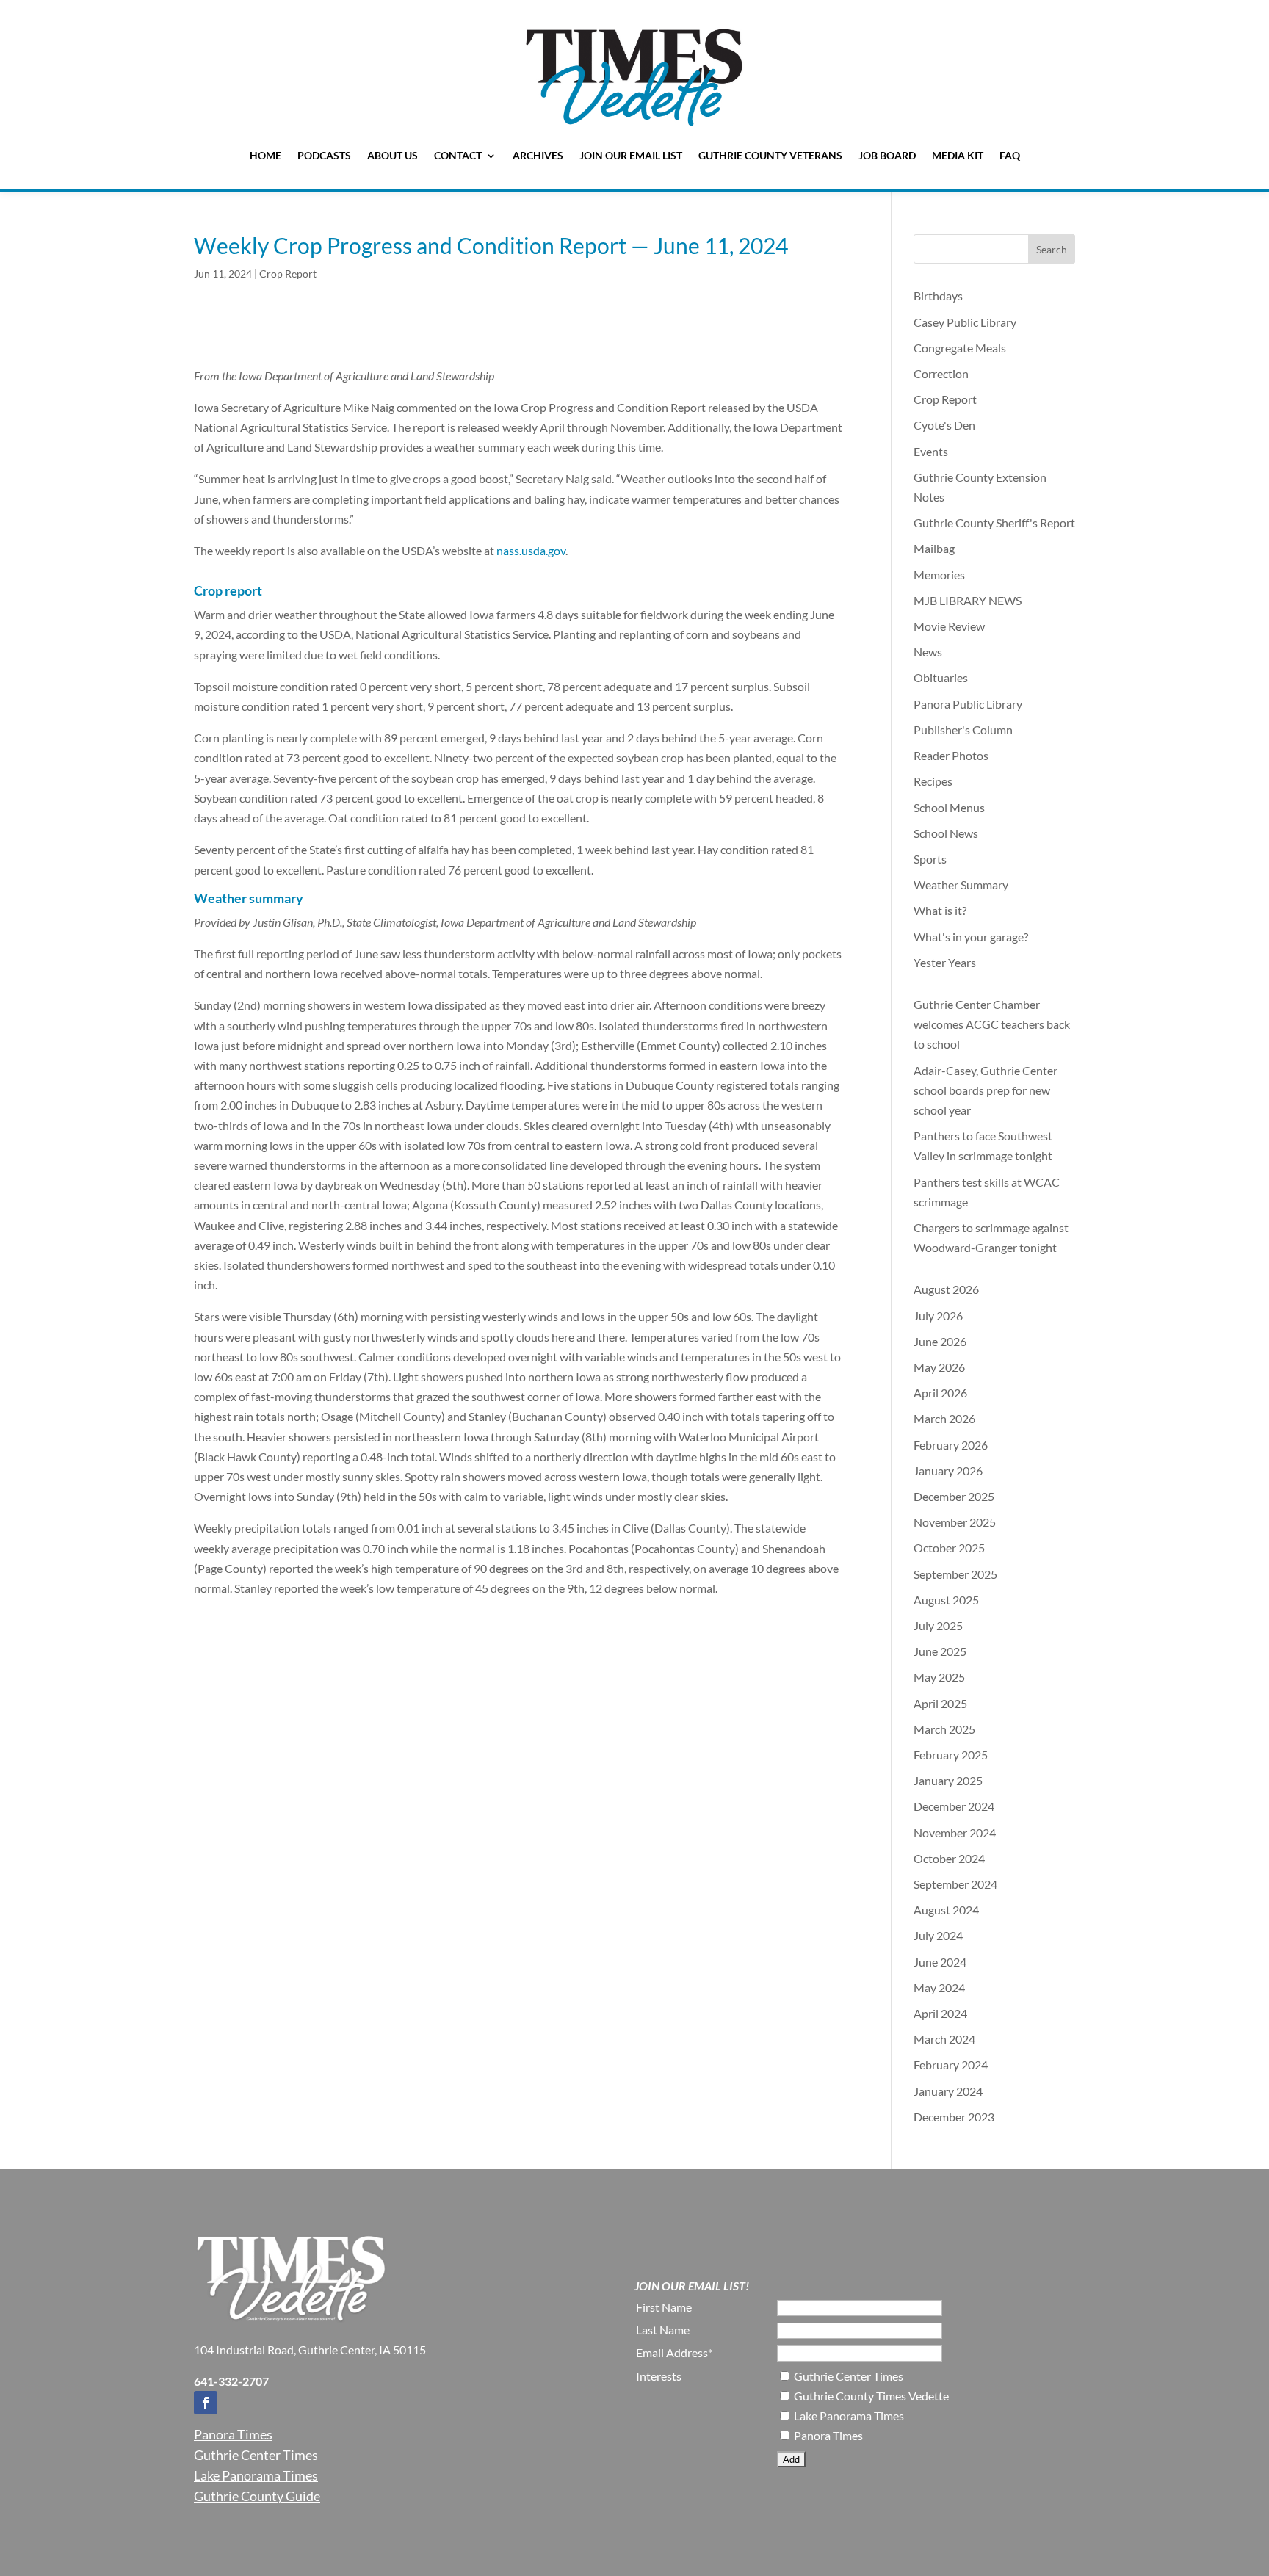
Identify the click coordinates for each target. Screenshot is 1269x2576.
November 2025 (955, 1522)
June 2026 (940, 1341)
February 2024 (951, 2065)
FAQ (1010, 155)
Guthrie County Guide (257, 2496)
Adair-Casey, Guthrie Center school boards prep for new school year (986, 1090)
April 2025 (940, 1703)
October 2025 (949, 1548)
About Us (393, 155)
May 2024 (939, 1987)
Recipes (933, 781)
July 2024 (938, 1935)
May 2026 (939, 1367)
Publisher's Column (963, 730)
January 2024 (948, 2091)
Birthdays (938, 296)
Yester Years (945, 962)
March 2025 (944, 1729)
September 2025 (955, 1574)
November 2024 (955, 1832)
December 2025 (954, 1496)
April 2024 (940, 2013)
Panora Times (233, 2434)
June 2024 (940, 1962)
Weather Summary (961, 884)
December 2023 (954, 2117)
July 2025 (938, 1625)
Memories (939, 575)
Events (931, 451)
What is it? (940, 910)
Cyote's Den (944, 425)
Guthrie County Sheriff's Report (994, 522)
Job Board (887, 155)
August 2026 (946, 1289)
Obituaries (941, 677)
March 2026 (944, 1418)
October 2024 (949, 1858)
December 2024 (954, 1806)
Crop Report (288, 274)
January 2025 (948, 1780)
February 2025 (951, 1755)
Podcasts (324, 155)
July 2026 (938, 1316)
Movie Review (949, 626)
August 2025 (946, 1600)
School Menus (949, 807)
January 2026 (948, 1470)
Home (265, 155)
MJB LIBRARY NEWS (968, 600)
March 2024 (944, 2039)
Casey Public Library (965, 322)
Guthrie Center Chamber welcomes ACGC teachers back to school (992, 1024)
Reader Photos (951, 755)
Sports (930, 859)
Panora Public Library (968, 704)
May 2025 (939, 1677)
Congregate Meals (960, 348)
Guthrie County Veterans (770, 155)
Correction (941, 373)
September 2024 (955, 1884)
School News (946, 833)
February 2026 (951, 1445)
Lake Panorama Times (256, 2475)
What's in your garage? (971, 937)
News (928, 652)
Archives (538, 155)
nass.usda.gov (531, 550)
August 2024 (946, 1910)
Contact (458, 155)
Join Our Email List (631, 155)
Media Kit (958, 155)
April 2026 (940, 1393)
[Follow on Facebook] (206, 2403)
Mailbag (934, 548)
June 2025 (940, 1651)
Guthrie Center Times (256, 2455)
